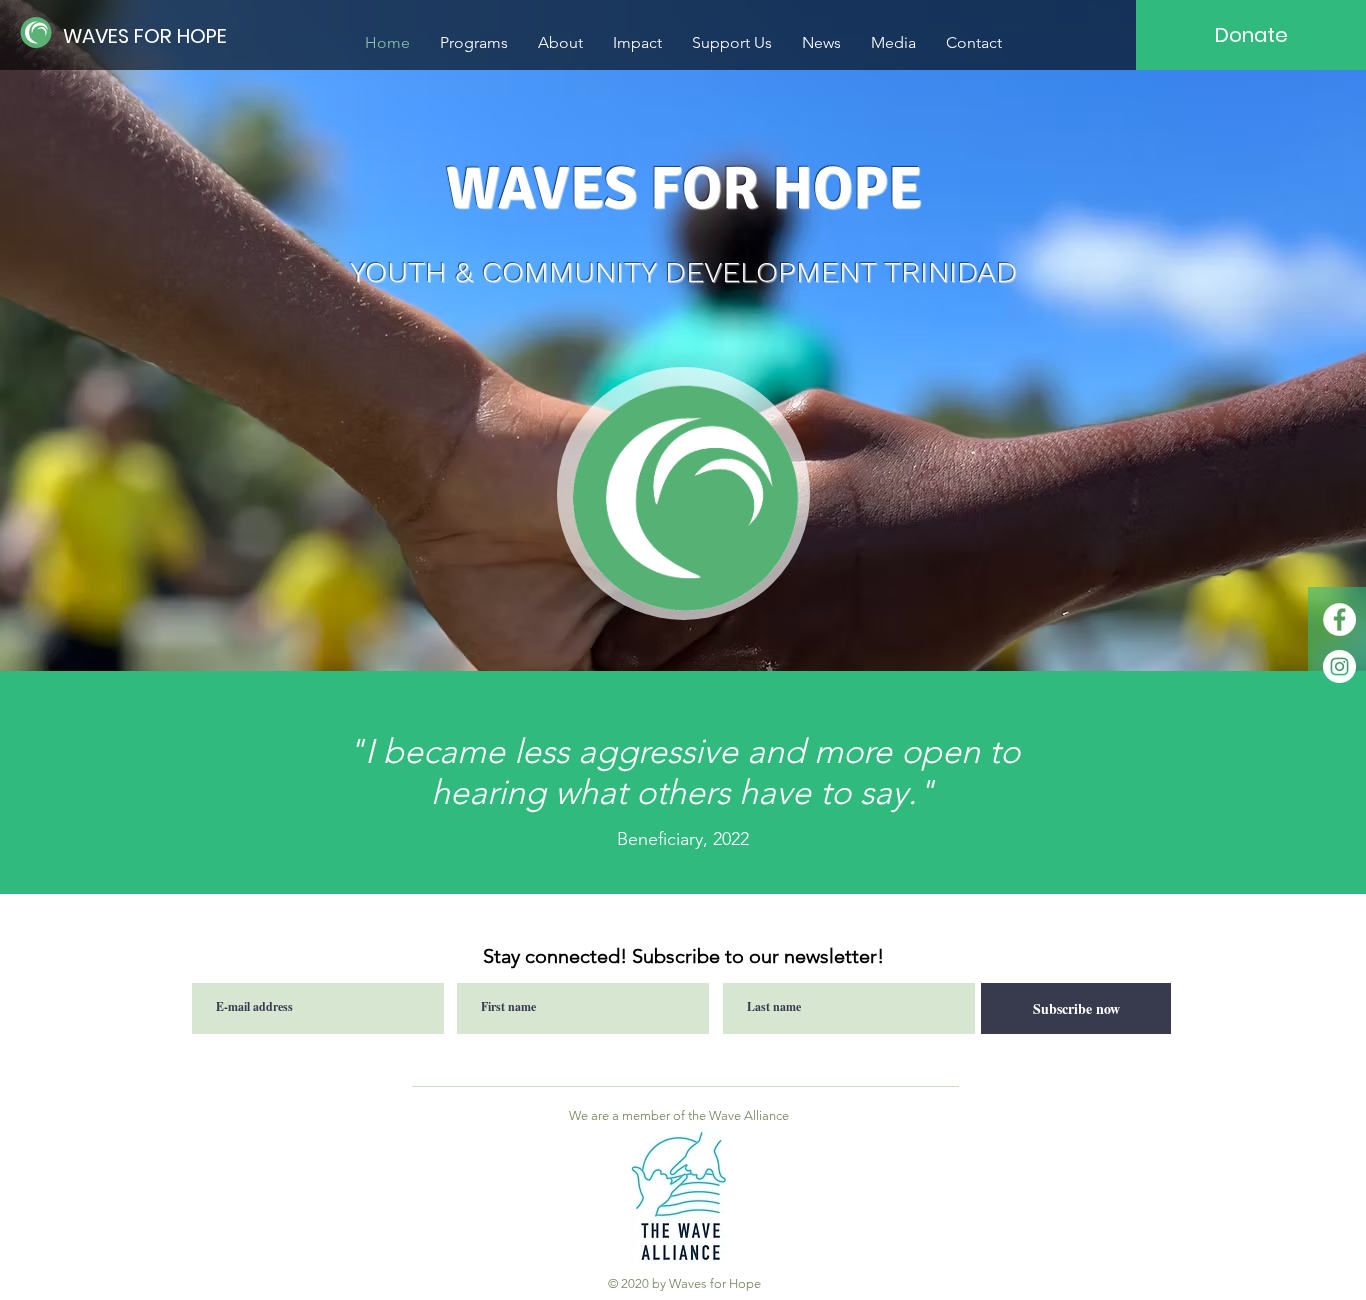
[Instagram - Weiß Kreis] (1339, 666)
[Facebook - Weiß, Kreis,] (1339, 619)
